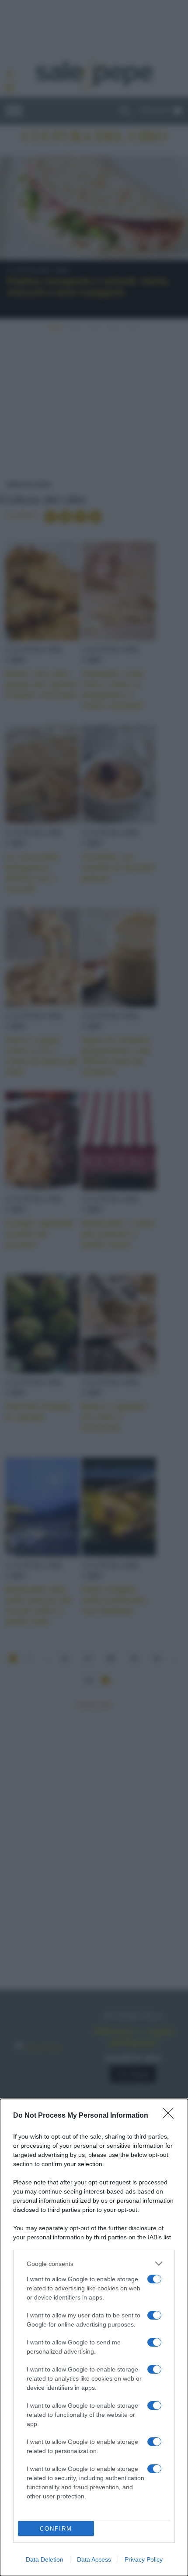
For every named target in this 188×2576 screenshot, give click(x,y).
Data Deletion (45, 2559)
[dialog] (94, 2337)
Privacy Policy (144, 2559)
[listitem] (94, 2264)
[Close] (171, 2116)
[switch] (154, 2279)
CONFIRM (56, 2529)
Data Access (94, 2559)
